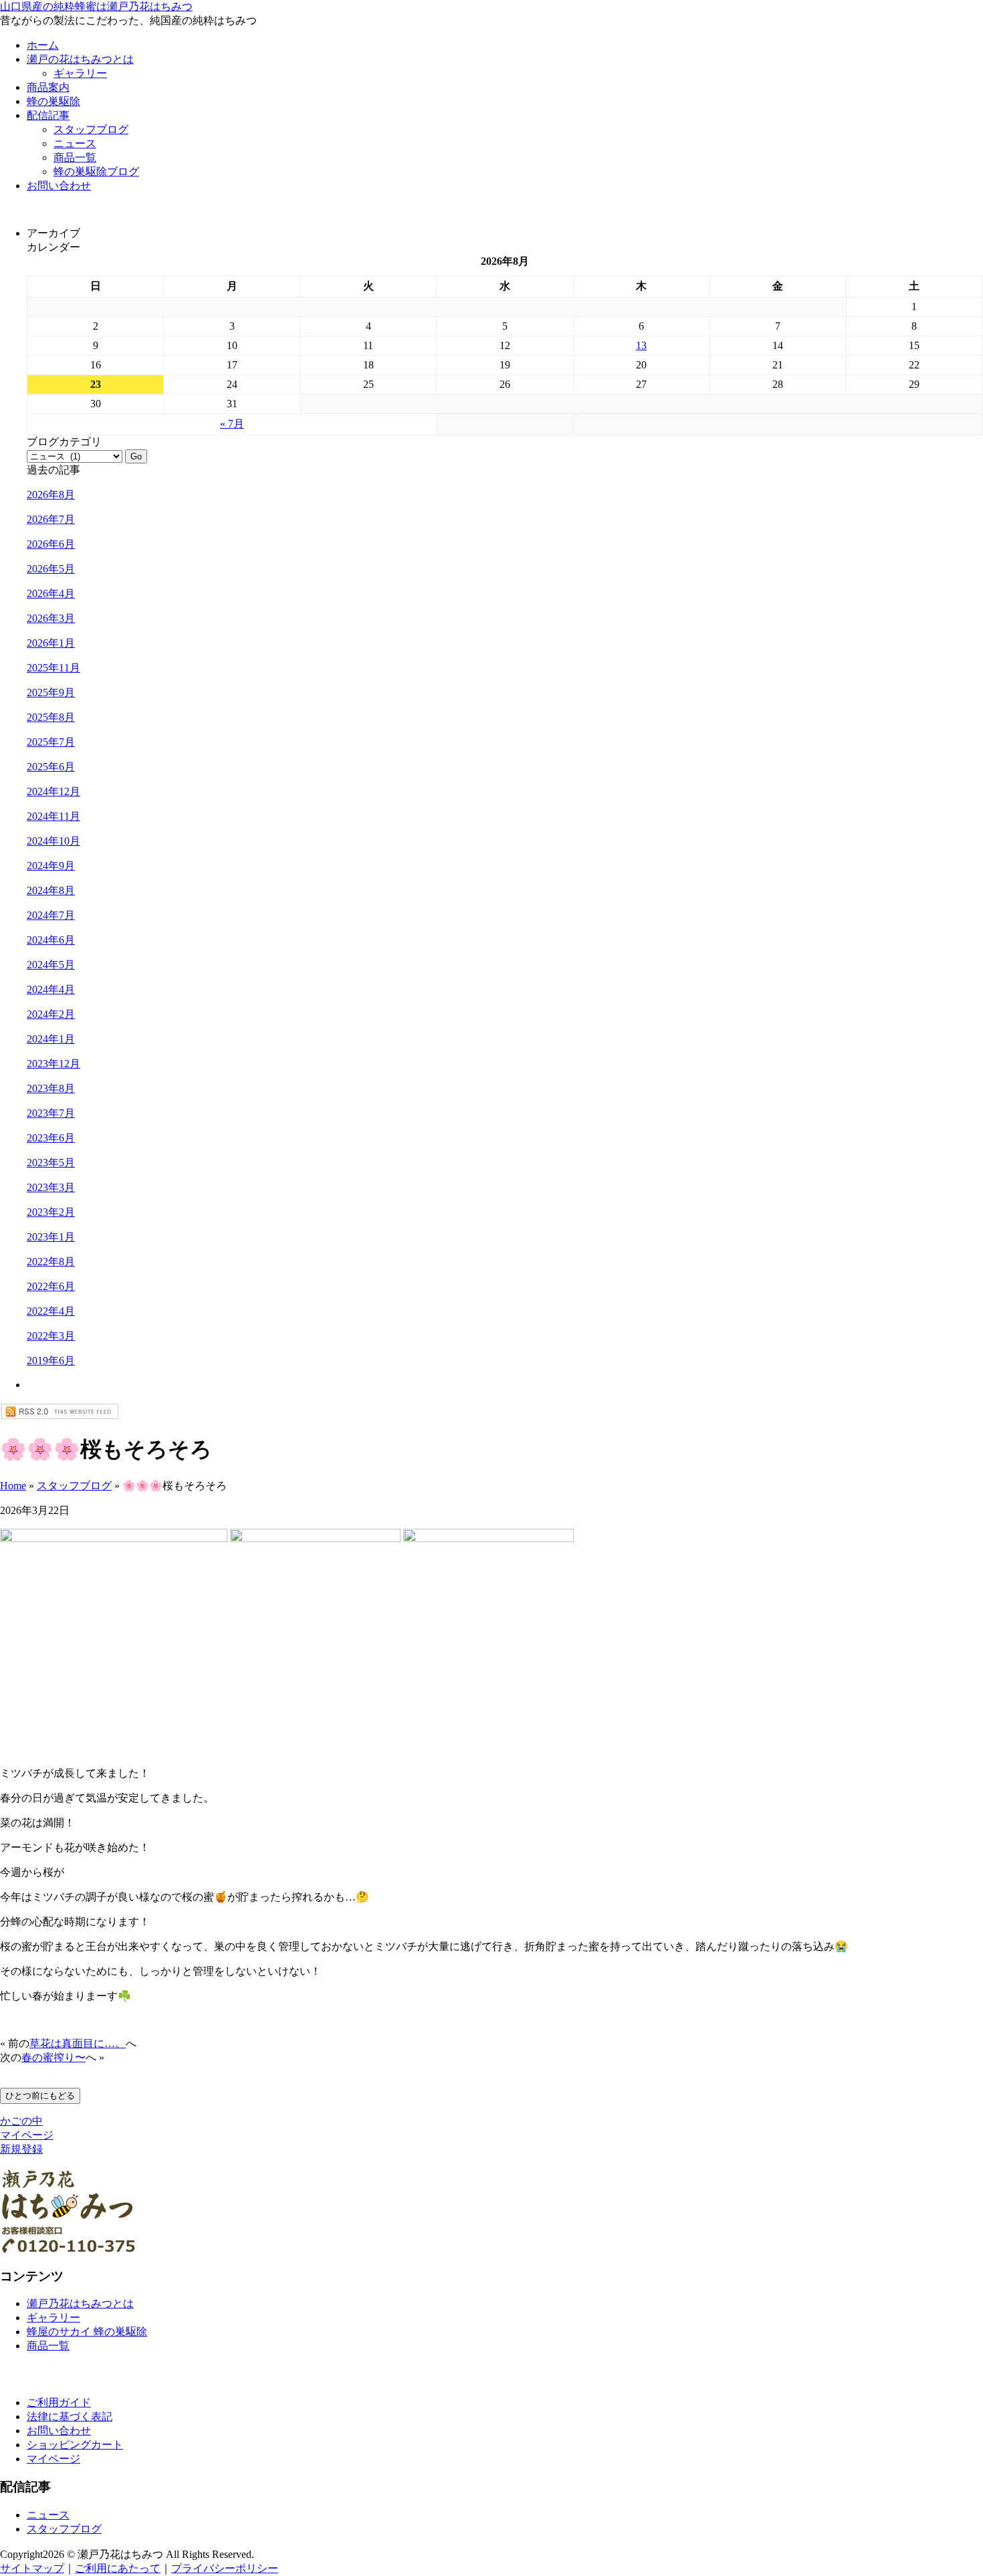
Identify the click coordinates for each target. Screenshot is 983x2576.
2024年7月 (51, 915)
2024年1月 (51, 1039)
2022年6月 (51, 1286)
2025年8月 (51, 717)
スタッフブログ (91, 129)
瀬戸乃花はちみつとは (80, 2303)
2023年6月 (51, 1138)
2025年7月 (51, 742)
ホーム (43, 45)
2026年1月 (51, 643)
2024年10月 (53, 841)
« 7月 (232, 424)
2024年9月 (51, 866)
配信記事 (48, 115)
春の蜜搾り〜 (53, 2057)
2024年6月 (51, 940)
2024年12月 (53, 791)
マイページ (27, 2135)
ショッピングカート (75, 2445)
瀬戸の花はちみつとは (80, 59)
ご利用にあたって (118, 2568)
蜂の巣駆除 (53, 101)
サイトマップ (32, 2568)
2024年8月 (51, 890)
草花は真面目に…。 (78, 2043)
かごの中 (21, 2121)
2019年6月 (51, 1361)
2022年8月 (51, 1262)
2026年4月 (51, 594)
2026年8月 (51, 495)
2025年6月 (51, 767)
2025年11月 (53, 668)
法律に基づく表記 (70, 2417)
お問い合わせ (59, 186)
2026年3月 (51, 618)
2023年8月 (51, 1088)
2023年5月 (51, 1163)
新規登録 (21, 2149)
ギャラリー (80, 73)
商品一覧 (75, 157)
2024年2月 (51, 1014)
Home (13, 1486)
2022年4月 (51, 1311)
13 (641, 345)
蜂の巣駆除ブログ (96, 172)
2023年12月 (53, 1064)
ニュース (75, 143)
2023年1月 (51, 1237)
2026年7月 (51, 519)
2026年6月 (51, 544)
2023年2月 (51, 1212)
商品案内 (48, 87)
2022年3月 (51, 1336)
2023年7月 (51, 1113)
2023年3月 (51, 1187)
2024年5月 (51, 965)
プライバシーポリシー (225, 2568)
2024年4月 (51, 989)
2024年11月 (53, 816)
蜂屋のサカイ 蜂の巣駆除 (87, 2332)
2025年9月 (51, 692)
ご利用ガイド (59, 2402)
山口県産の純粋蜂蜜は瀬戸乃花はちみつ (96, 6)
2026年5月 (51, 569)
